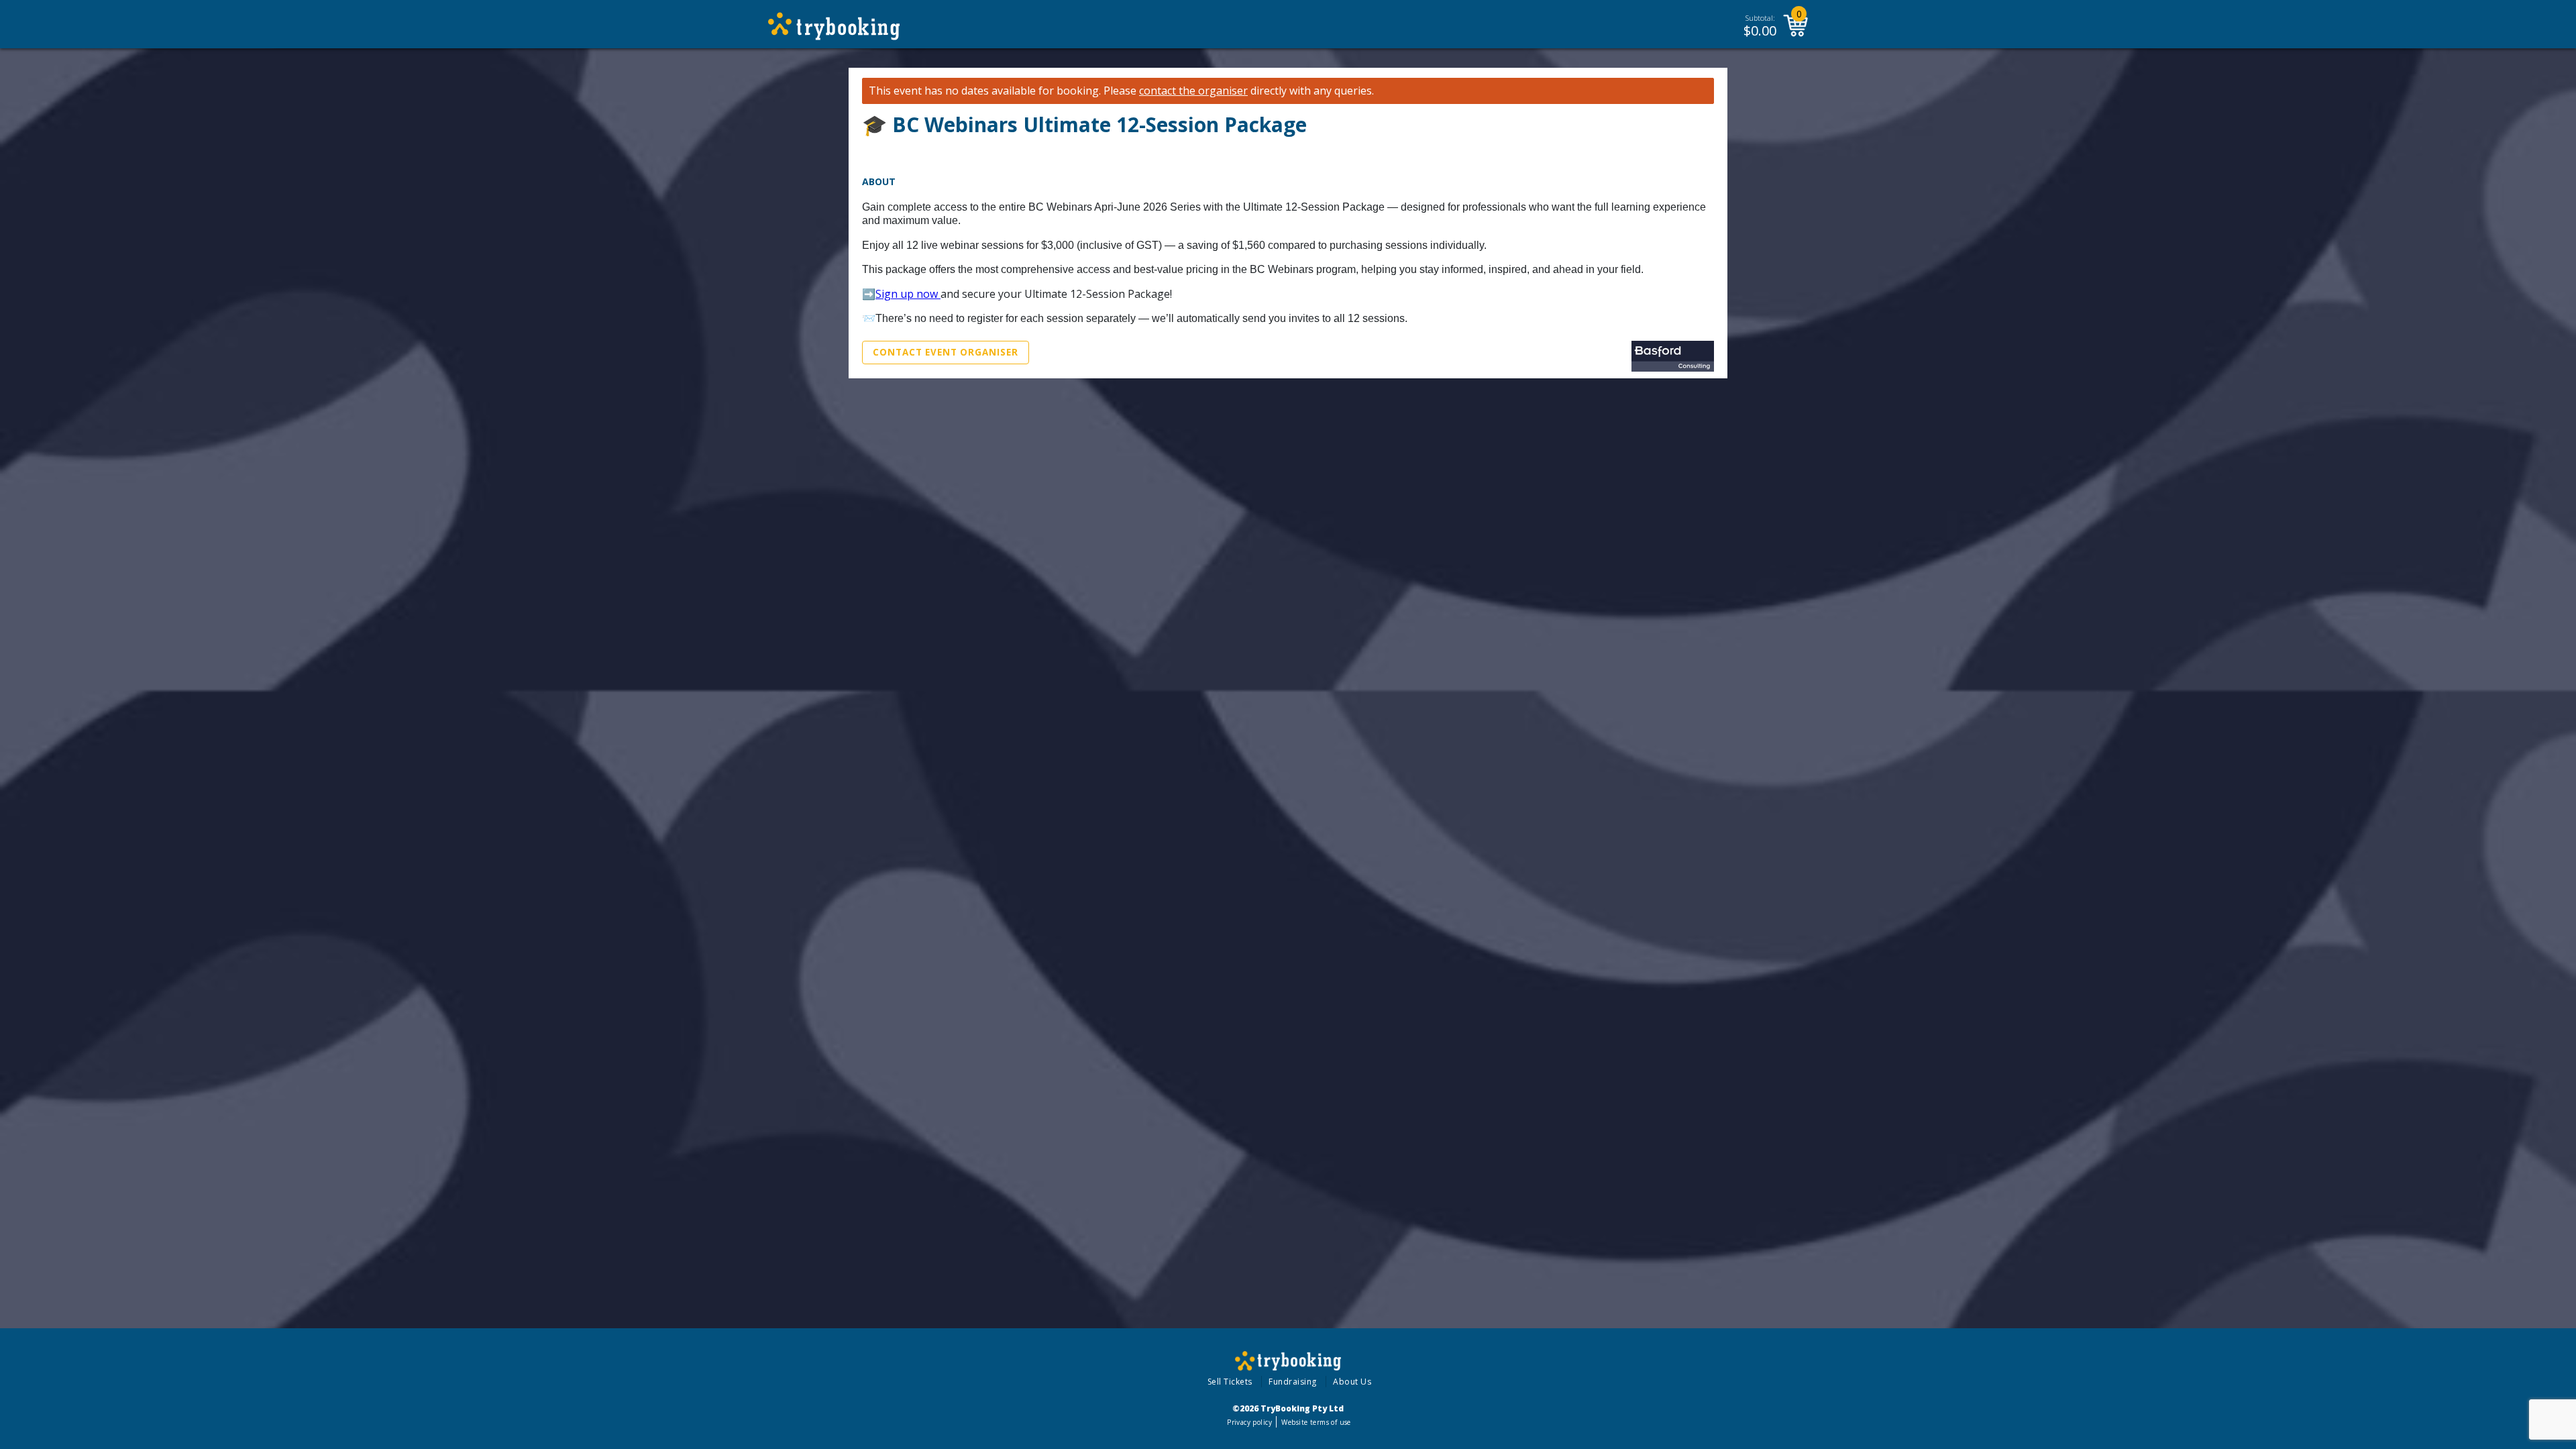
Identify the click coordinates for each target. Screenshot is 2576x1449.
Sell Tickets (1230, 1382)
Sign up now (908, 294)
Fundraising (1293, 1382)
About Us (1352, 1382)
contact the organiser (1193, 91)
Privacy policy (1249, 1422)
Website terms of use (1316, 1422)
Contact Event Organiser (946, 352)
